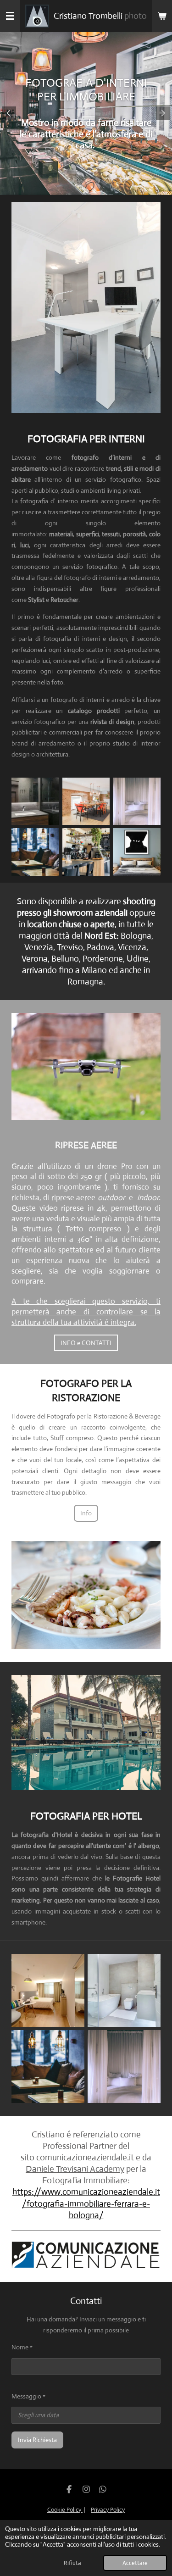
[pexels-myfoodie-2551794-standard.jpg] (86, 852)
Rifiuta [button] (72, 2563)
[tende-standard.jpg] (137, 801)
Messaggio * (28, 2396)
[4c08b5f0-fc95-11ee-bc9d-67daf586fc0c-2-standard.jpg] (137, 852)
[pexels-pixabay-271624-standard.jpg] (48, 1991)
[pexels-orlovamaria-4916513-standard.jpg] (124, 2067)
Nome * (22, 2347)
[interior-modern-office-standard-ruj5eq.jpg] (86, 801)
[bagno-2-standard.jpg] (36, 801)
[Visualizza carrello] (162, 16)
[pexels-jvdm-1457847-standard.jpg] (124, 1991)
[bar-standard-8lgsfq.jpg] (48, 2067)
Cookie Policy (65, 2510)
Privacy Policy (108, 2510)
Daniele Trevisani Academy (75, 2169)
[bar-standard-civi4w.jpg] (36, 852)
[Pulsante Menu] (10, 16)
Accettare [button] (135, 2563)
